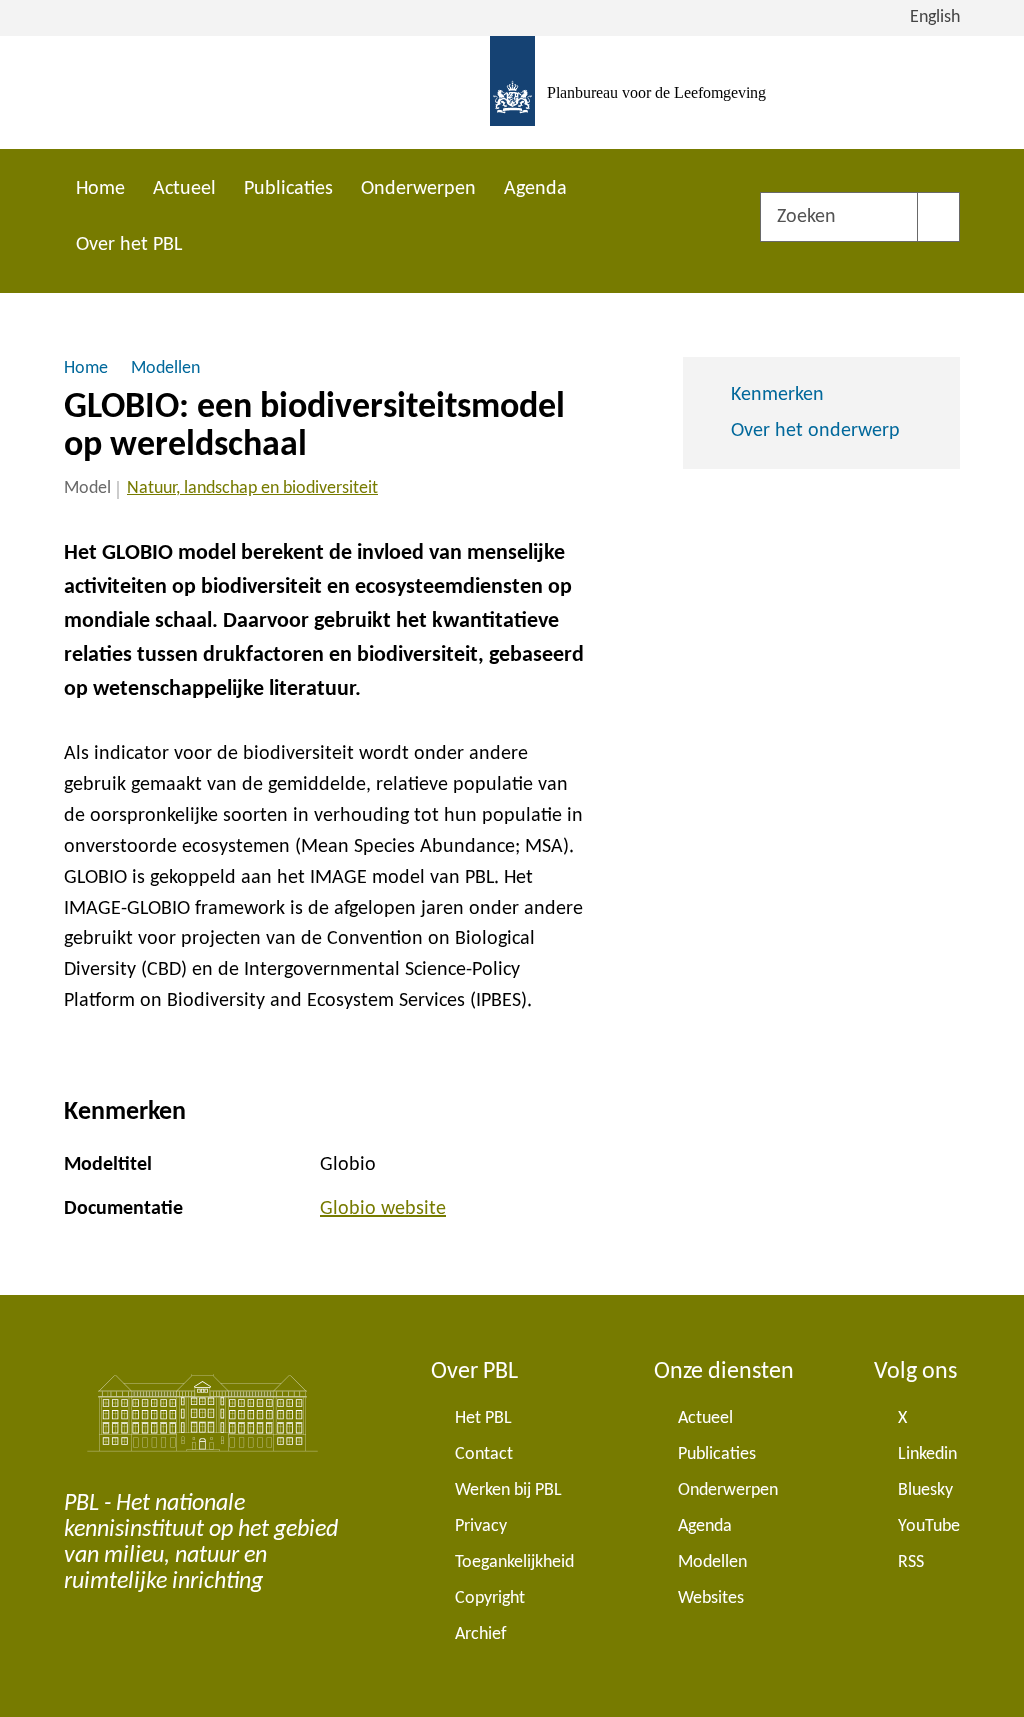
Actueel (184, 189)
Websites (711, 1598)
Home (100, 189)
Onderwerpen (418, 189)
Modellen (712, 1562)
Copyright (490, 1598)
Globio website (383, 1209)
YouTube (929, 1526)
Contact (484, 1454)
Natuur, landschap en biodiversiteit (252, 488)
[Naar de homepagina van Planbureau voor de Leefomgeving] (512, 92)
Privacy (481, 1526)
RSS (911, 1562)
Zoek (938, 217)
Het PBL (483, 1418)
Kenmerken (777, 395)
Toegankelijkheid (514, 1562)
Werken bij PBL (508, 1490)
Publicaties (288, 189)
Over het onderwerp (815, 431)
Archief (481, 1634)
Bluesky (925, 1490)
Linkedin (927, 1454)
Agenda (535, 189)
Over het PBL (129, 245)
